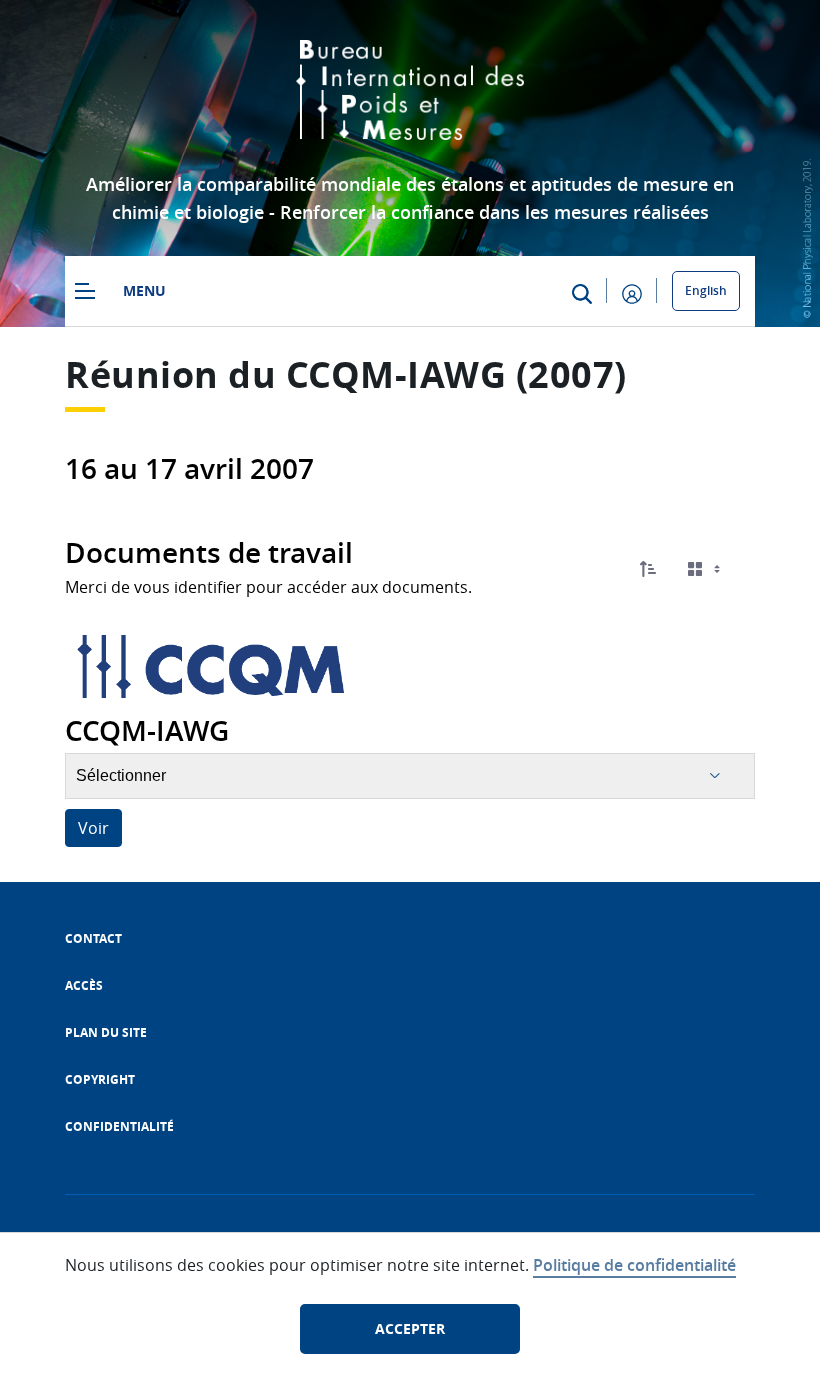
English (706, 290)
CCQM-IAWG (396, 374)
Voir (93, 828)
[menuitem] (93, 938)
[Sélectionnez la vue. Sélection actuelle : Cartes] (706, 569)
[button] (648, 569)
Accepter (410, 1328)
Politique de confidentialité (634, 1265)
